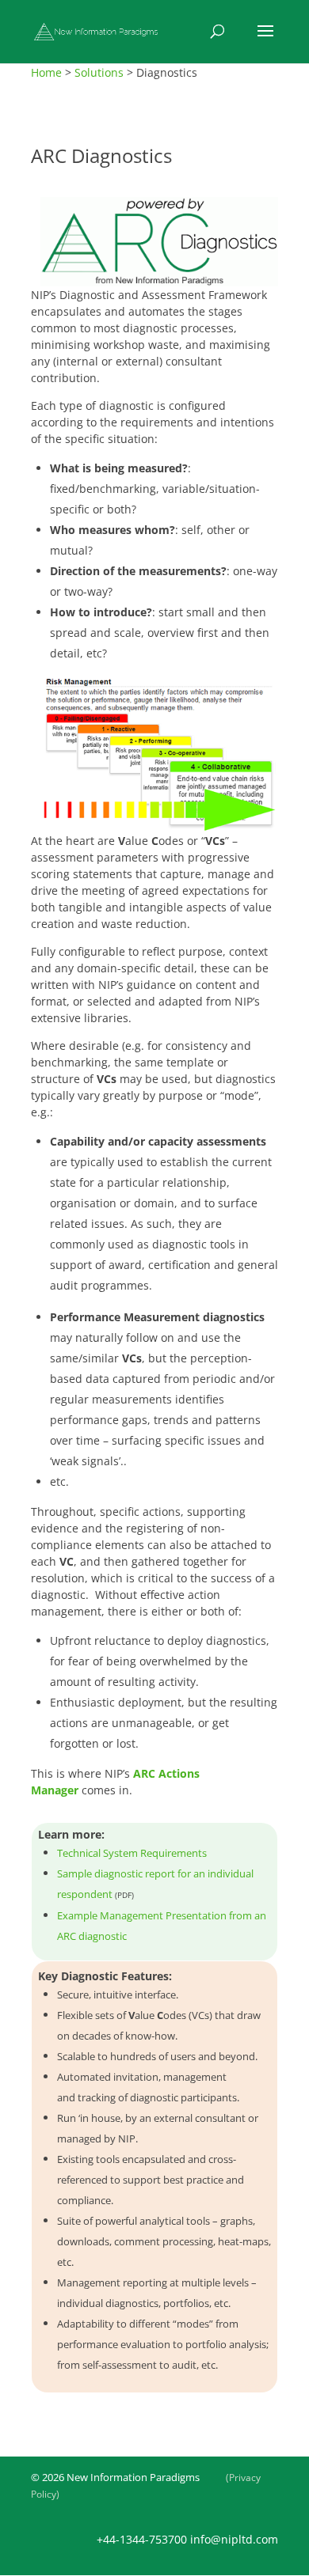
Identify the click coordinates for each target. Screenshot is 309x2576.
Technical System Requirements (132, 1853)
